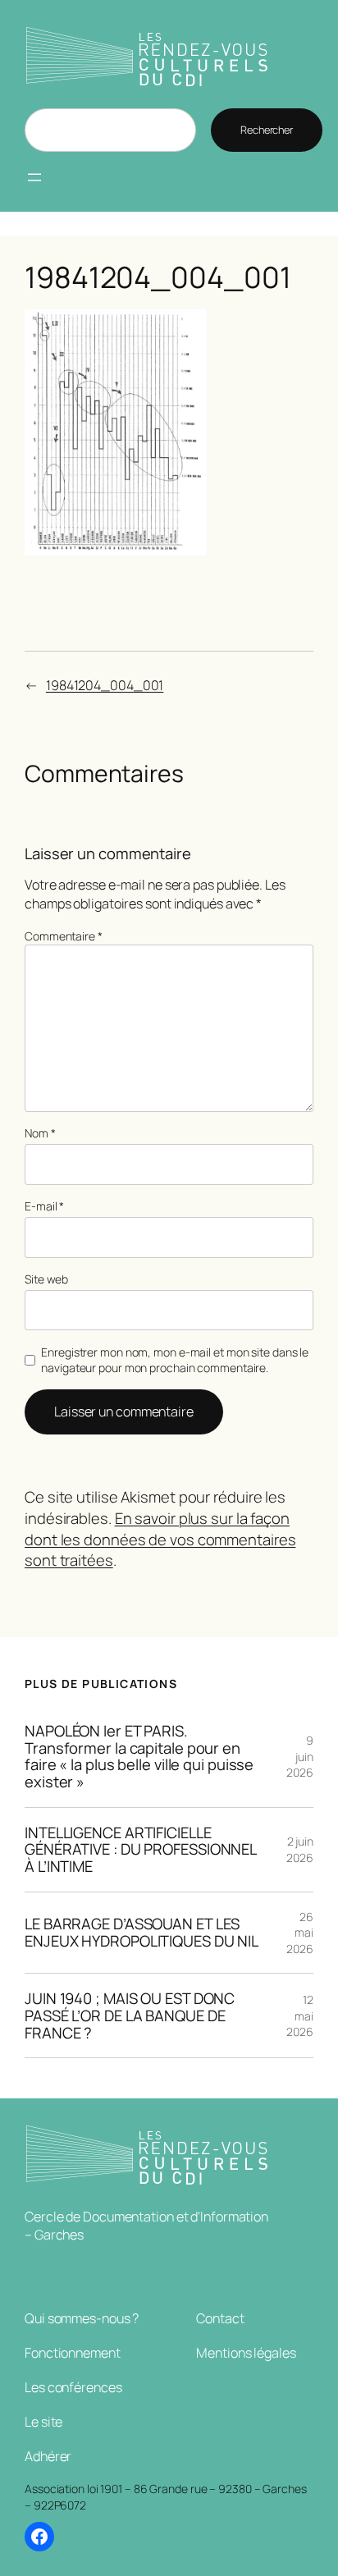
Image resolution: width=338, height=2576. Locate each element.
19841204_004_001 (105, 685)
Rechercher (267, 130)
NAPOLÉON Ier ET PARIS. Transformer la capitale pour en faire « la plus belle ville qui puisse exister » (139, 1757)
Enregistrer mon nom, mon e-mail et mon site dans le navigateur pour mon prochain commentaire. (175, 1360)
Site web (46, 1279)
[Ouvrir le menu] (34, 177)
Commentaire (64, 936)
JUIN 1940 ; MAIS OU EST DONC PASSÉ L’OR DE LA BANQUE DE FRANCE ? (130, 2016)
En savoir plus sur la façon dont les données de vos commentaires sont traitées (160, 1539)
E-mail (44, 1206)
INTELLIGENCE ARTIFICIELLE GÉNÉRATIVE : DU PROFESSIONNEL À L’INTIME (141, 1850)
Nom (40, 1133)
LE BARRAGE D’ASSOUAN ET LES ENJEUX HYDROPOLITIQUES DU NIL (142, 1932)
